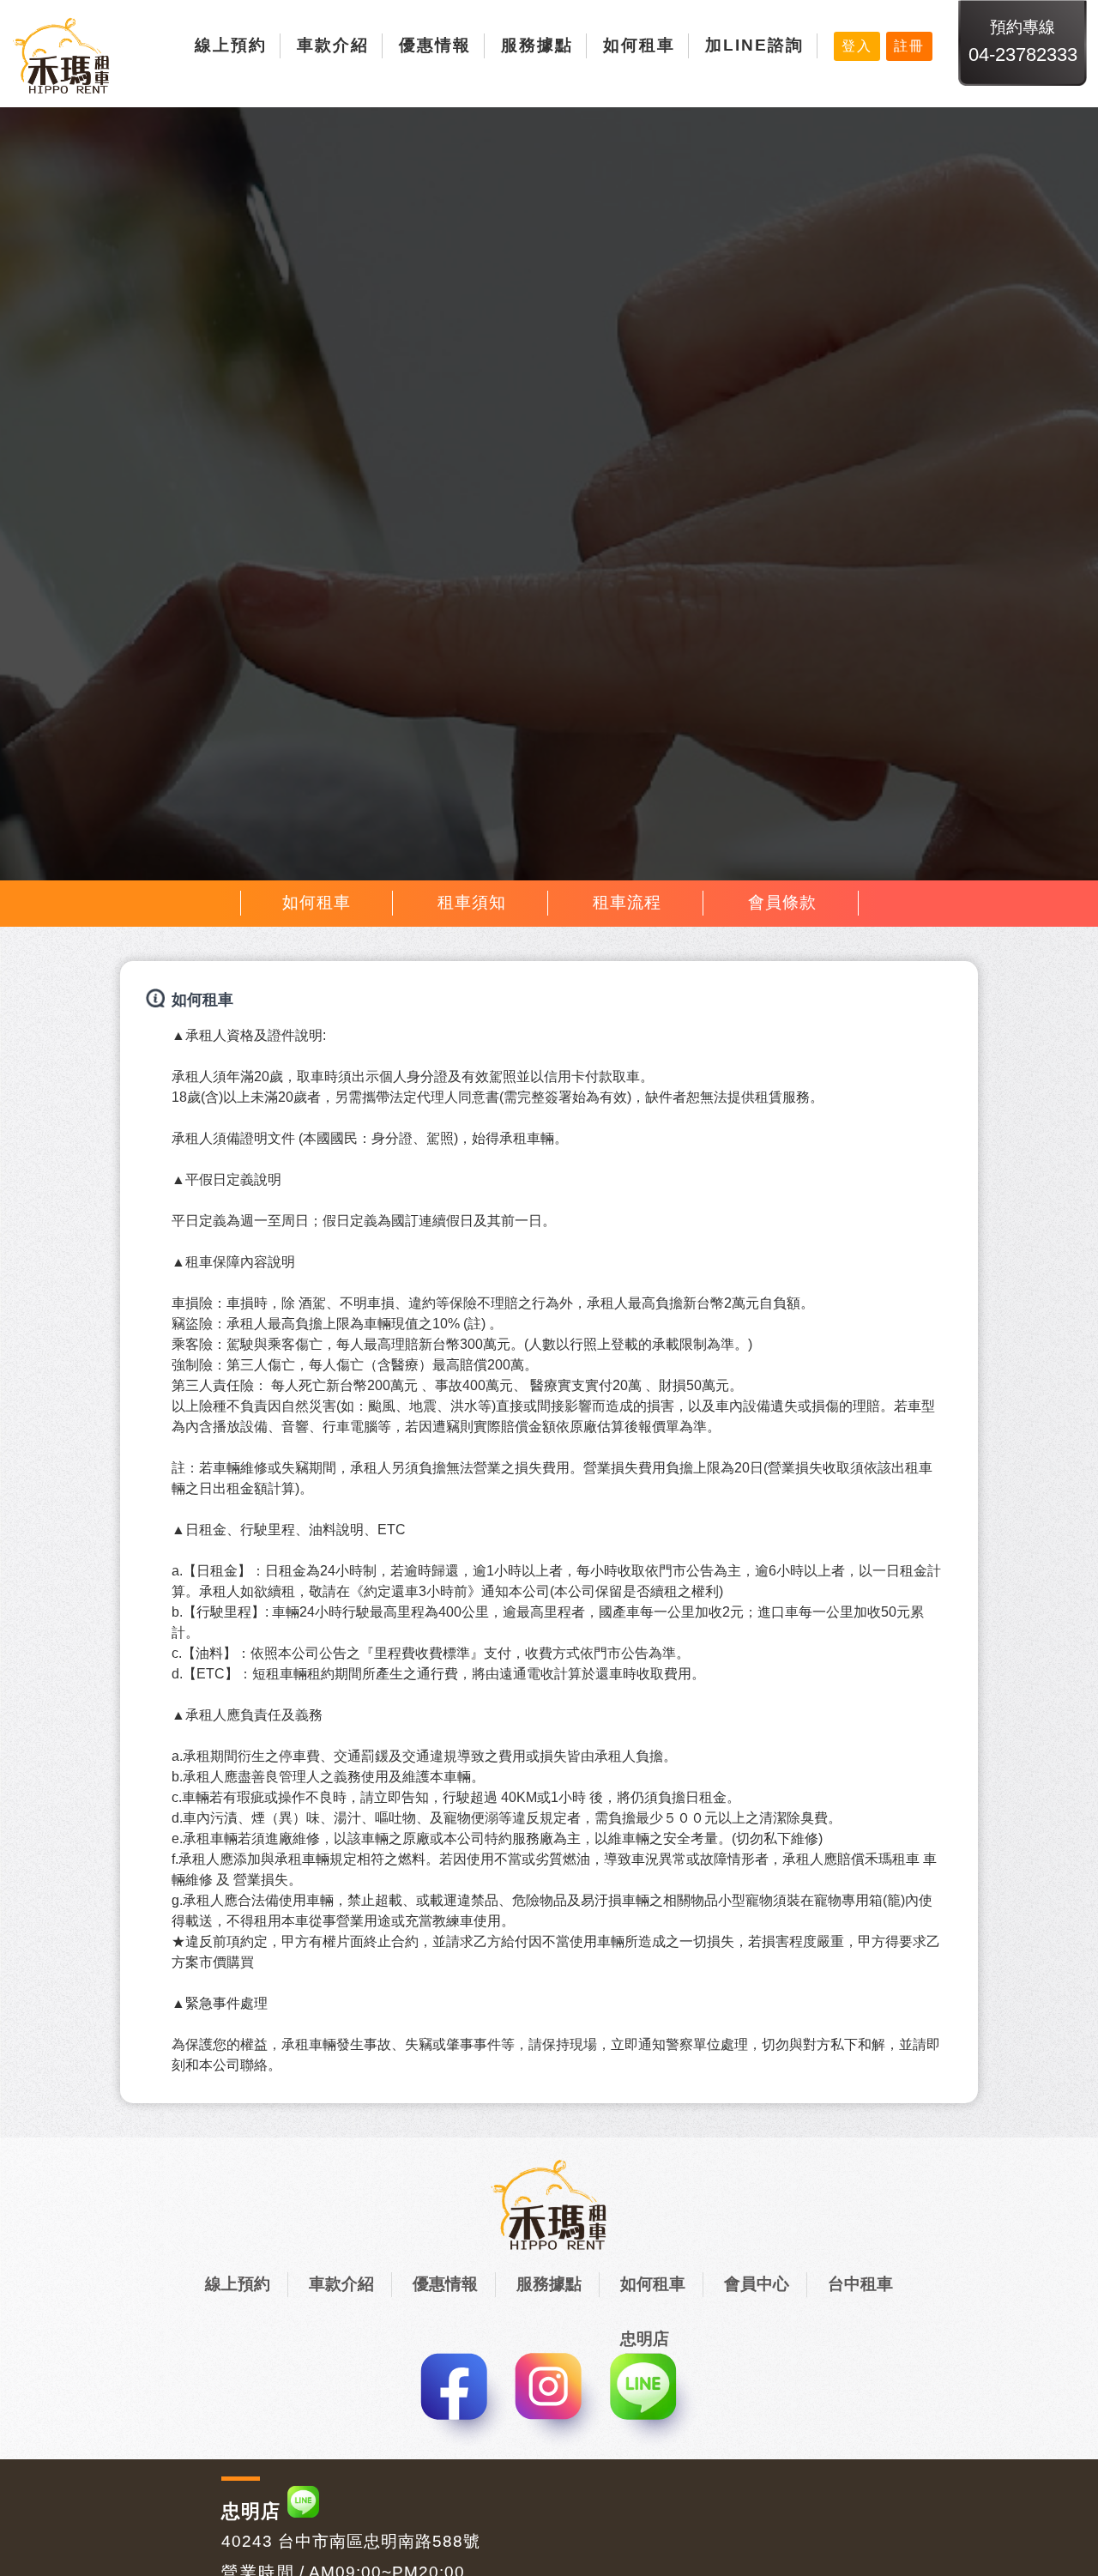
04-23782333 (1023, 54)
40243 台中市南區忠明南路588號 (351, 2541)
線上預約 (231, 45)
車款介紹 (333, 45)
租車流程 (627, 902)
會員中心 (757, 2284)
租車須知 (472, 902)
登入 (857, 46)
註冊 (909, 46)
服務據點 (537, 45)
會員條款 (782, 902)
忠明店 (251, 2511)
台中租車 (860, 2284)
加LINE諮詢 (754, 45)
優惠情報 (435, 45)
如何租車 (639, 45)
